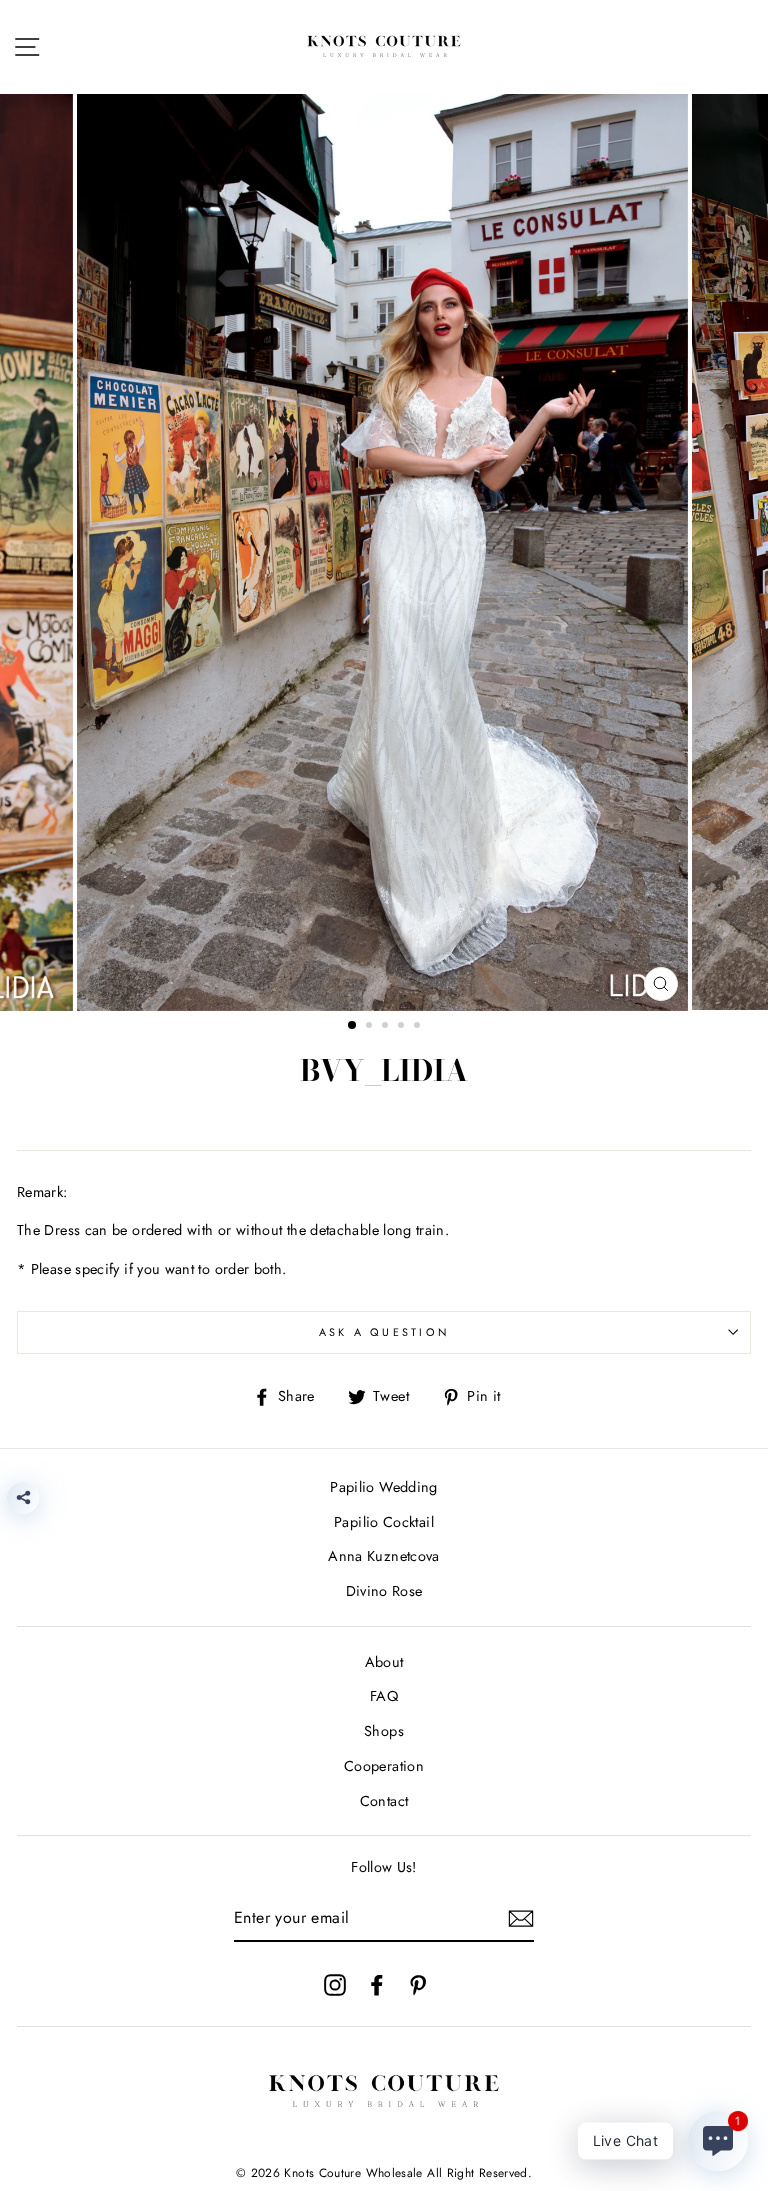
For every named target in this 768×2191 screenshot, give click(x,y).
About (384, 1662)
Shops (384, 1731)
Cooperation (384, 1766)
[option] (384, 552)
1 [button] (353, 1026)
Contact (384, 1801)
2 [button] (371, 1027)
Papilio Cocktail (384, 1522)
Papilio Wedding (383, 1487)
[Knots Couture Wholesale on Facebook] (377, 1984)
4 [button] (403, 1027)
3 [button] (387, 1027)
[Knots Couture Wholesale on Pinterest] (418, 1984)
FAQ (384, 1696)
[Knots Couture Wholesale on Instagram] (335, 1984)
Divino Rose (384, 1591)
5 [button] (419, 1027)
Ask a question (384, 1332)
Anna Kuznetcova (383, 1556)
